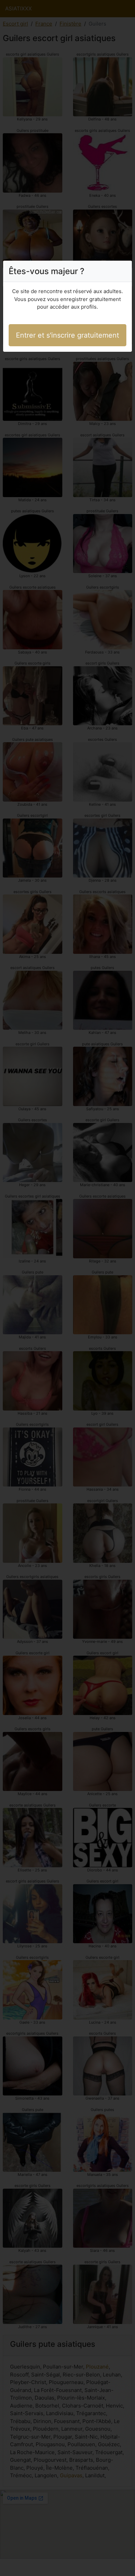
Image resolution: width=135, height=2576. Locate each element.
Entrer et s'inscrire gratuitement (67, 335)
